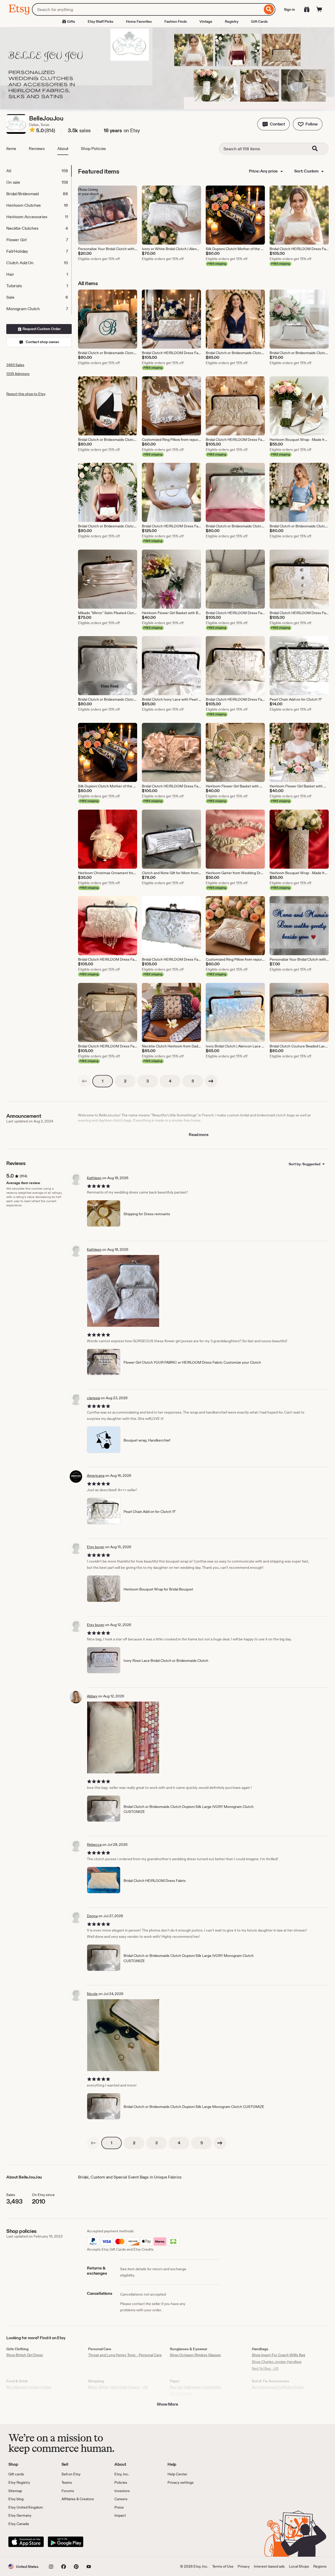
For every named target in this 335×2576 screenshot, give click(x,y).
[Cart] (319, 9)
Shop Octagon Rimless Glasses (195, 2355)
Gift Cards (259, 21)
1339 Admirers (18, 374)
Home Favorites (139, 21)
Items (11, 149)
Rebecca (94, 1845)
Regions (320, 2566)
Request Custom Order (41, 329)
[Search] (269, 9)
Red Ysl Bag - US (265, 2368)
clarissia (93, 1398)
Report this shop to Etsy (26, 394)
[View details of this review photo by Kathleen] (123, 1291)
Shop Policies (93, 149)
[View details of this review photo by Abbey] (123, 1737)
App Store (26, 2542)
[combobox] (147, 9)
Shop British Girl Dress (25, 2355)
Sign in (289, 9)
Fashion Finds (176, 21)
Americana (96, 1476)
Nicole (92, 1994)
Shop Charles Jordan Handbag (277, 2362)
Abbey (92, 1696)
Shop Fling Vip (182, 2394)
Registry (232, 21)
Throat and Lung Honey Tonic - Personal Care (125, 2355)
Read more (199, 1135)
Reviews (37, 149)
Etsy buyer (96, 1547)
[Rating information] (32, 131)
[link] (84, 1081)
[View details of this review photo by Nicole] (123, 2035)
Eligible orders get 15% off (99, 259)
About (63, 149)
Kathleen (94, 1178)
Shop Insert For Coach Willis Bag (278, 2355)
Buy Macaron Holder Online (29, 2387)
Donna (92, 1916)
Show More (167, 2404)
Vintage (206, 21)
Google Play (66, 2542)
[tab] (39, 171)
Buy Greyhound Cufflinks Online (278, 2387)
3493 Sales (15, 365)
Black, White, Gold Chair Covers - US (118, 2387)
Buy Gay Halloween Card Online (196, 2387)
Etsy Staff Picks (100, 21)
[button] (273, 124)
